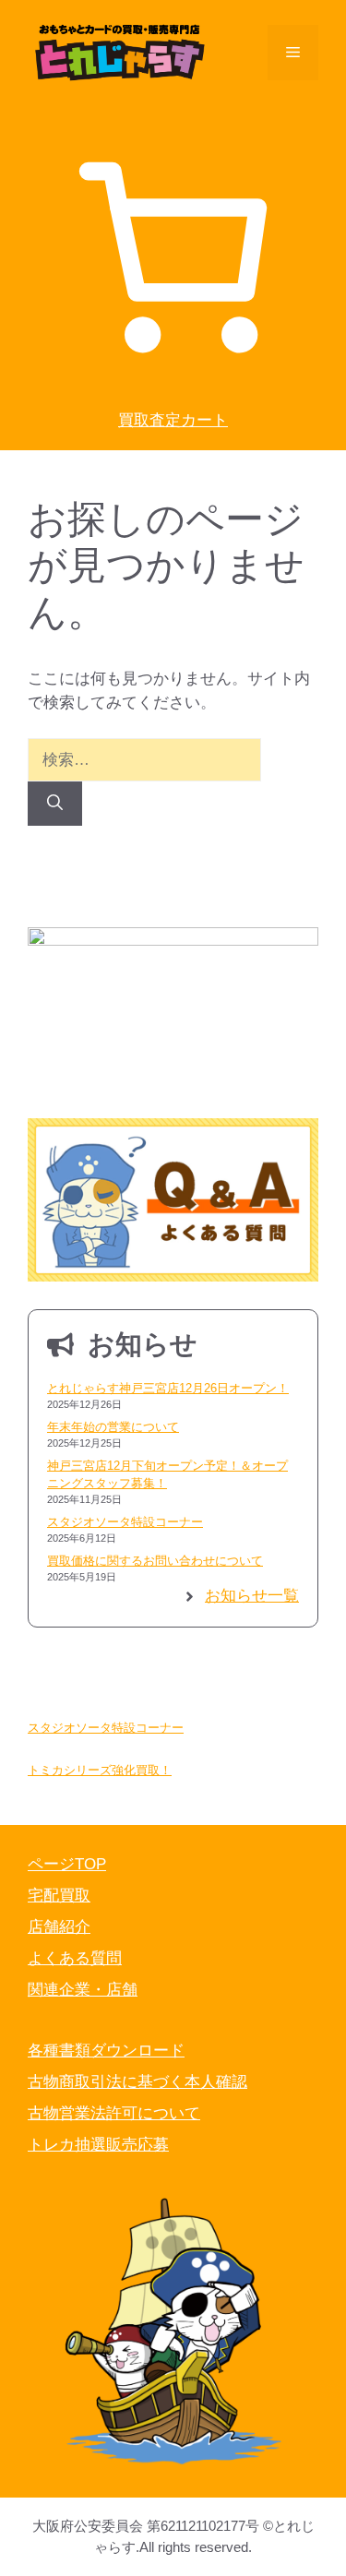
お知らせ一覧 (252, 1596)
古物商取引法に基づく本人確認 (137, 2082)
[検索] (55, 804)
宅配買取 (59, 1896)
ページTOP (67, 1864)
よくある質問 (75, 1958)
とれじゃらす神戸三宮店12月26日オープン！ (168, 1388)
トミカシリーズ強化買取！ (100, 1770)
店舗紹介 (59, 1927)
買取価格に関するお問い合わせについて (155, 1561)
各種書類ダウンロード (106, 2051)
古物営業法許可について (114, 2113)
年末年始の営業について (113, 1427)
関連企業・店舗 (83, 1990)
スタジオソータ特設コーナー (125, 1522)
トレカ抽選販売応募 (98, 2145)
